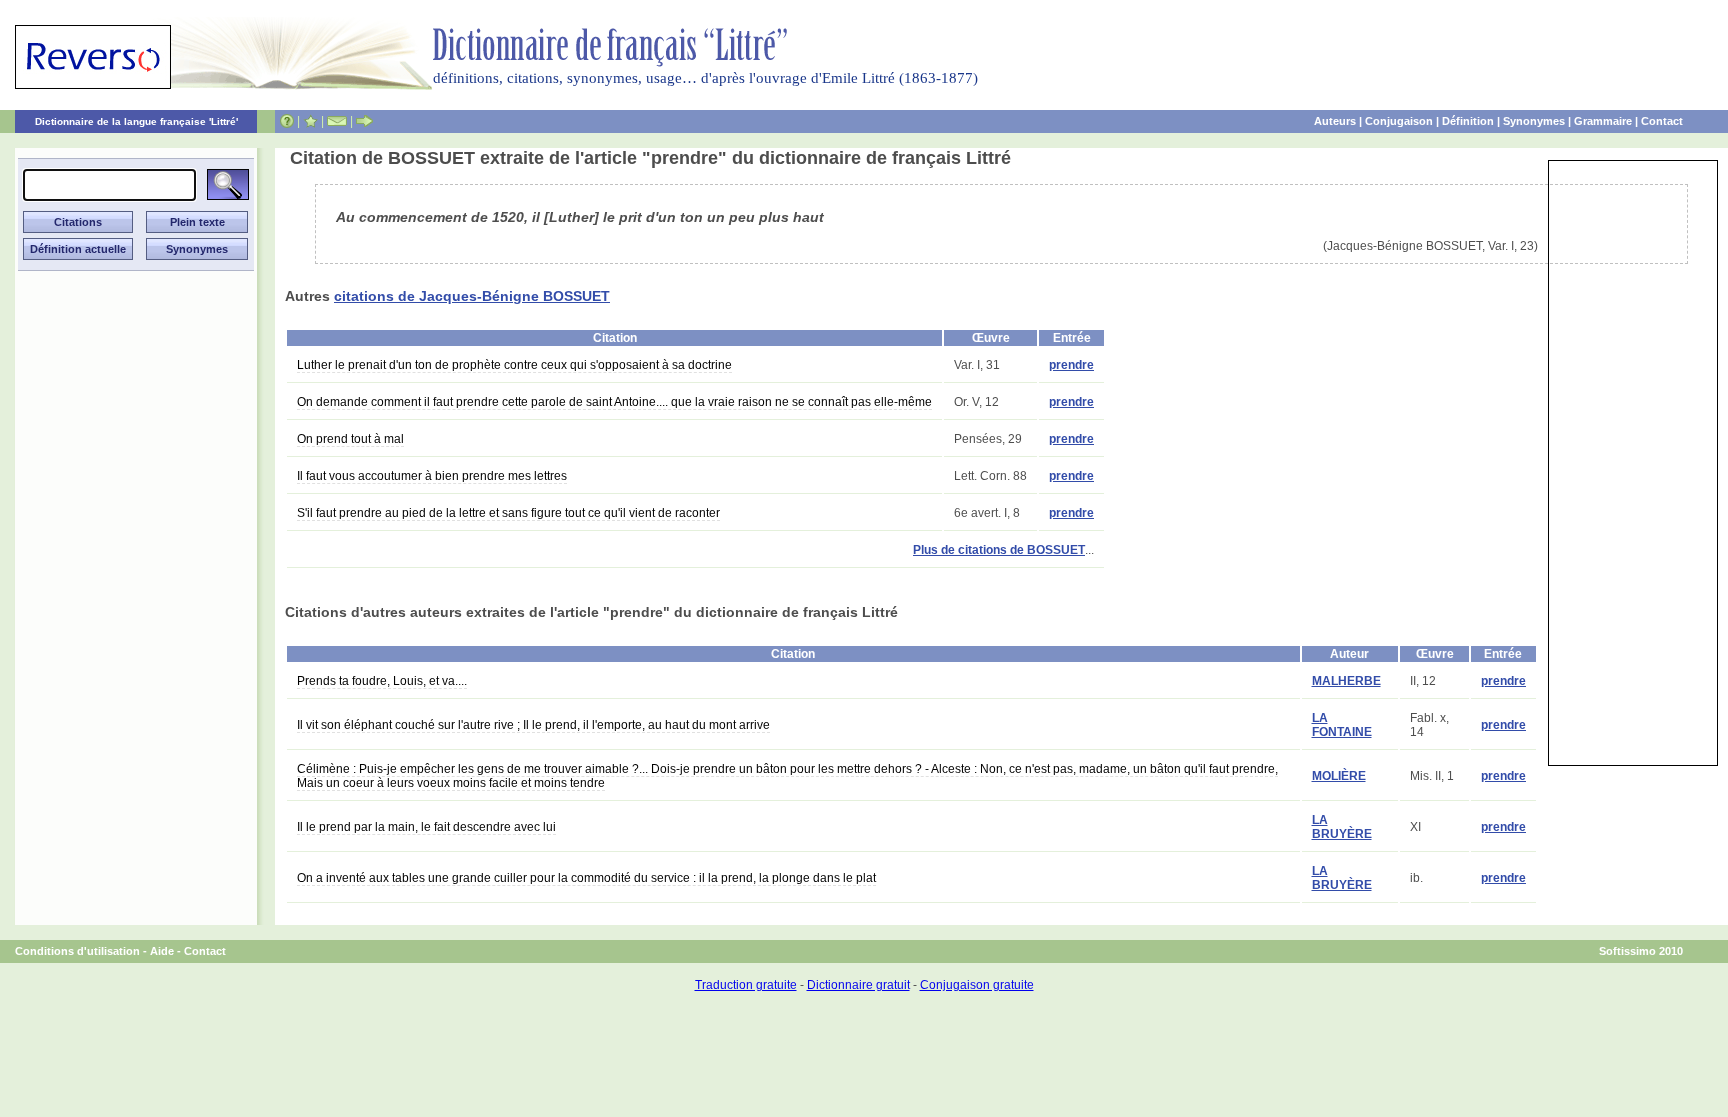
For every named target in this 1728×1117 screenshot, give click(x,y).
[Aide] (287, 121)
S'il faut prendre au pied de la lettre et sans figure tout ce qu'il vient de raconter (508, 513)
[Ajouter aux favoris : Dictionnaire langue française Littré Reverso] (310, 121)
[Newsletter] (337, 121)
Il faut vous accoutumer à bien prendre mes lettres (432, 476)
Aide (162, 951)
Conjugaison (1399, 121)
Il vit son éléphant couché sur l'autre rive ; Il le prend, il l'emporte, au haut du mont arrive (533, 725)
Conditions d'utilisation (77, 951)
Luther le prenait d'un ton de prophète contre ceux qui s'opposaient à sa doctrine (514, 365)
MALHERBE (1346, 681)
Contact (1662, 121)
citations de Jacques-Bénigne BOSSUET (472, 296)
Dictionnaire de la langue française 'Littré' (136, 121)
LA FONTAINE (1342, 725)
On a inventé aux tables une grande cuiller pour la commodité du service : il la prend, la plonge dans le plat (586, 878)
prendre (1071, 365)
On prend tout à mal (350, 439)
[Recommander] (364, 121)
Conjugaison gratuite (977, 985)
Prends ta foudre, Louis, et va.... (382, 681)
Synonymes (1534, 121)
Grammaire (1603, 121)
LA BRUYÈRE (1342, 827)
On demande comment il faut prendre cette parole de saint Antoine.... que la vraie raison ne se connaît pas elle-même (614, 402)
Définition (1468, 121)
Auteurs (1335, 121)
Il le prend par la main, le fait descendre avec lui (426, 827)
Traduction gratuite (746, 985)
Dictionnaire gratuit (858, 985)
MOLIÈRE (1339, 776)
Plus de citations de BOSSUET (999, 550)
